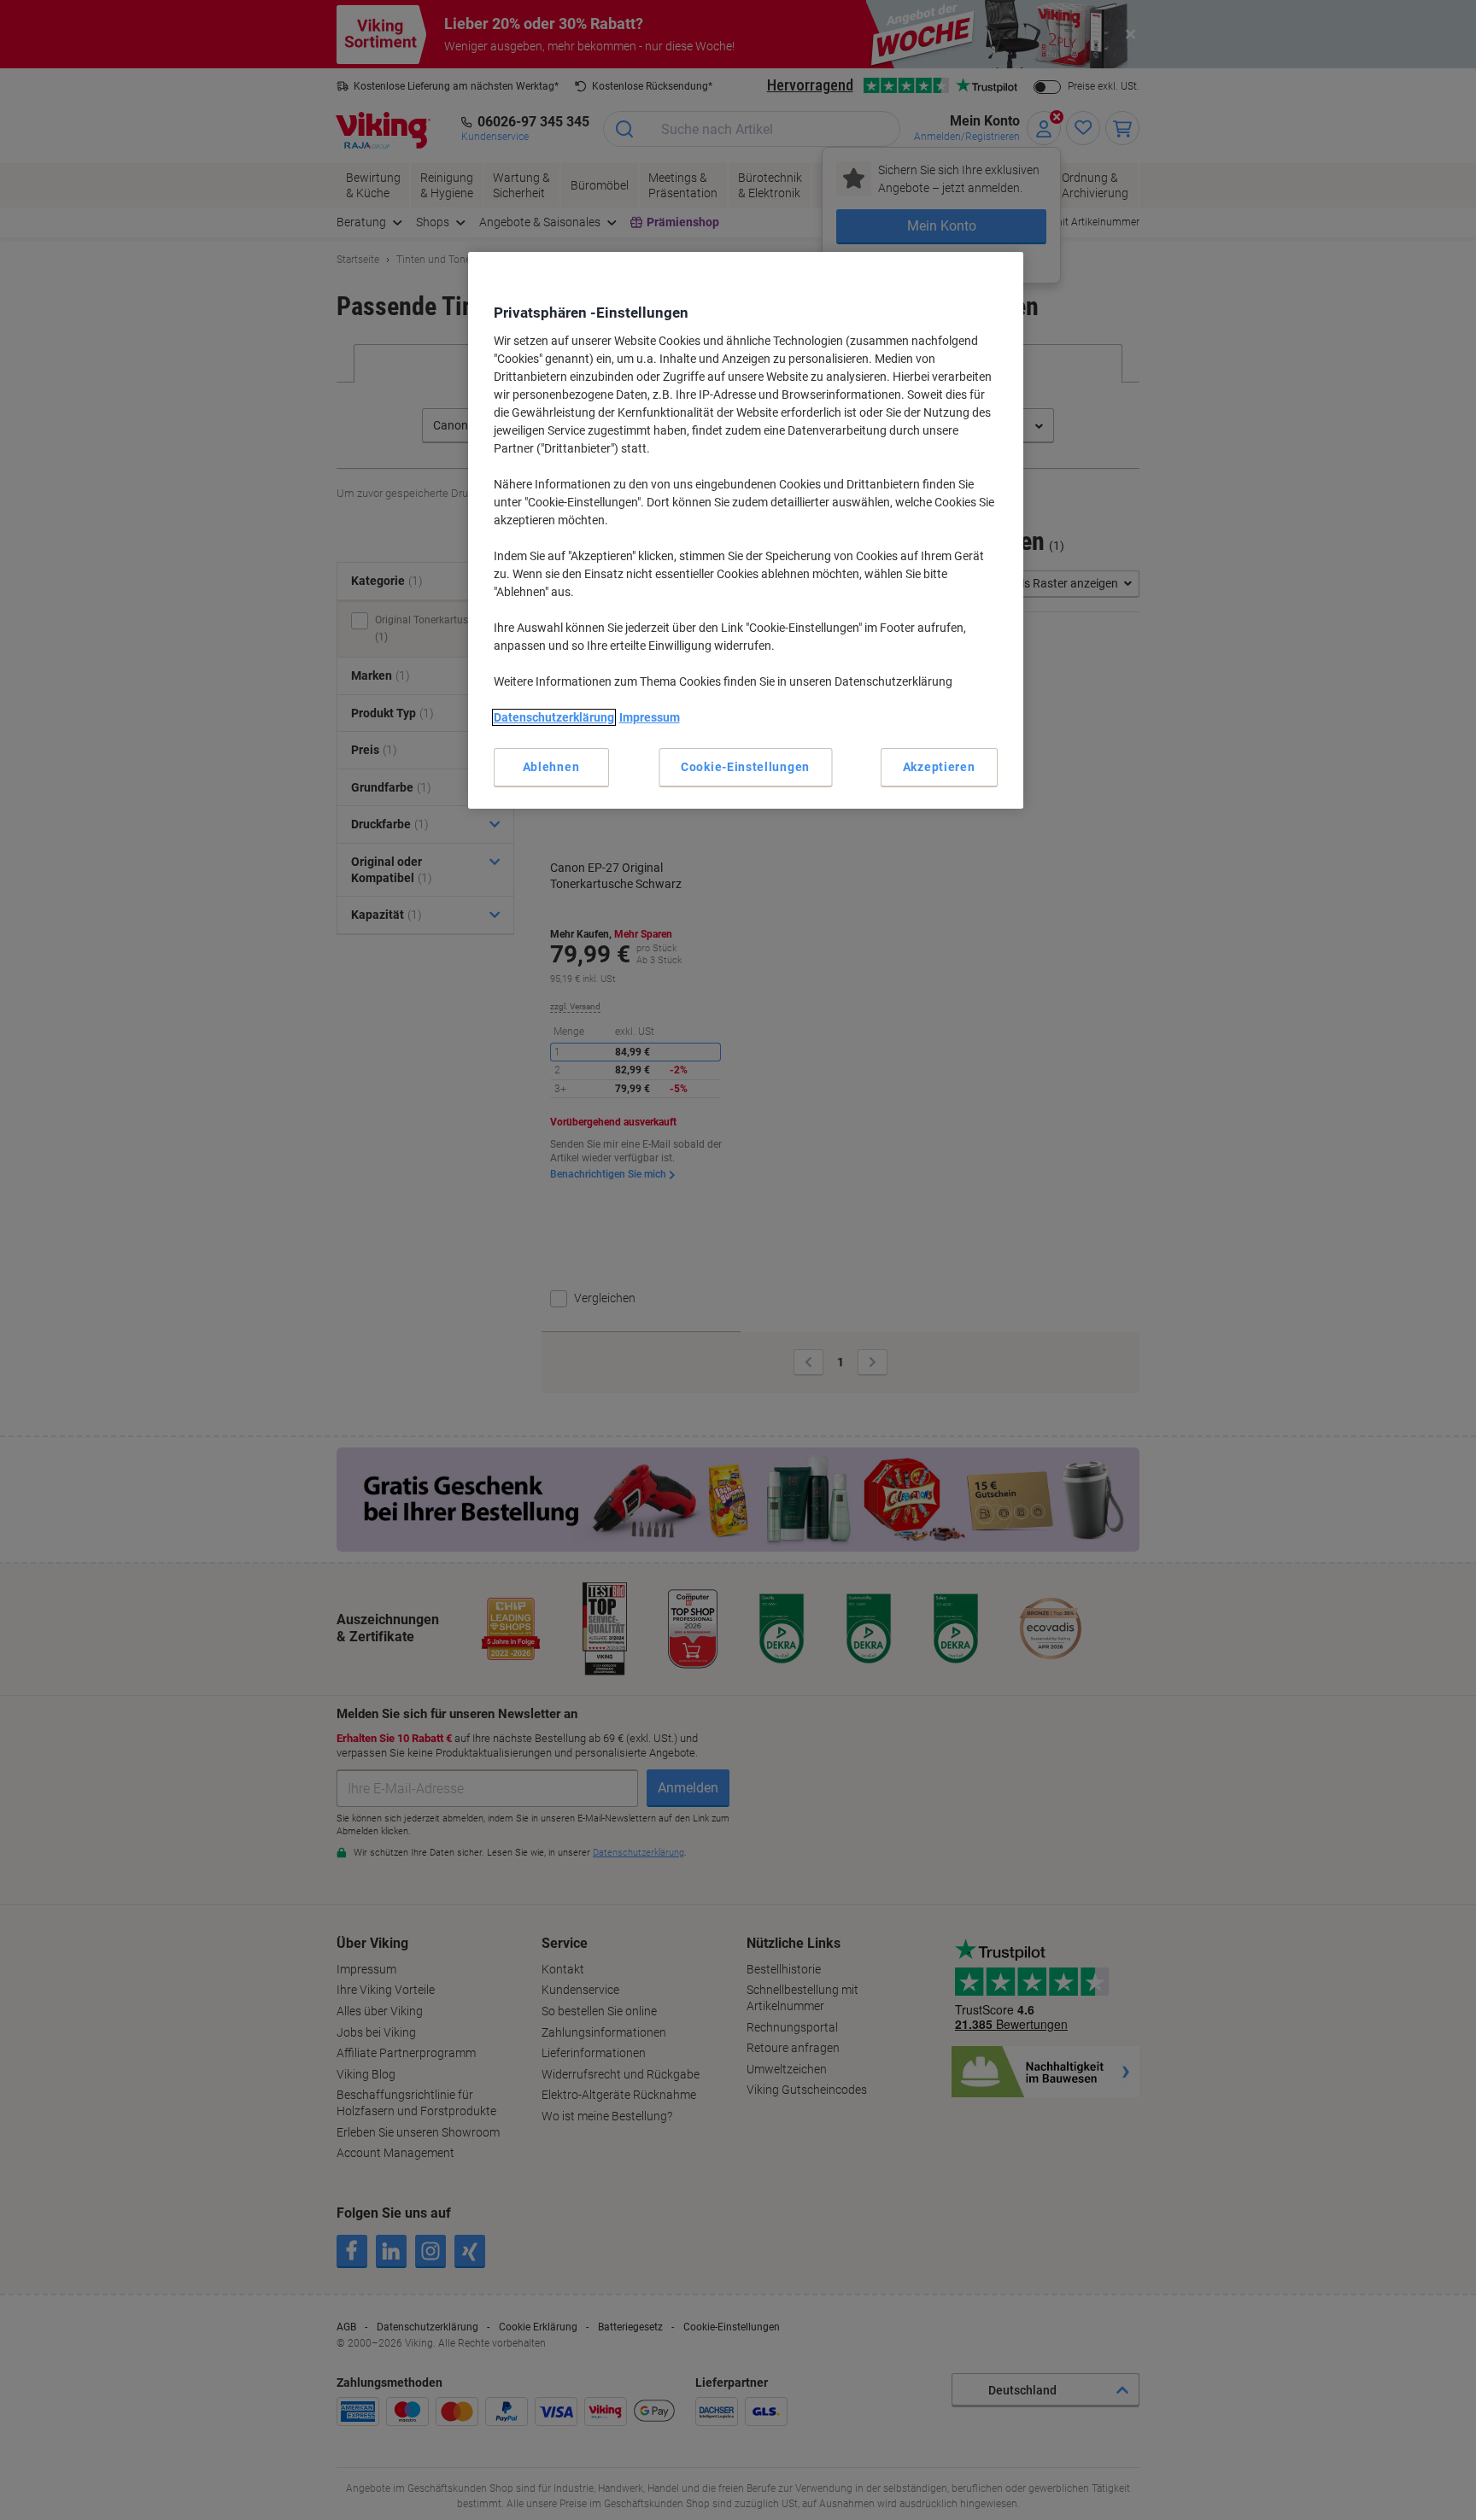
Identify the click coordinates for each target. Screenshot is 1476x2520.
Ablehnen (551, 767)
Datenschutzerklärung (554, 717)
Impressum (650, 717)
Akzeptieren (939, 767)
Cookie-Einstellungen (745, 767)
